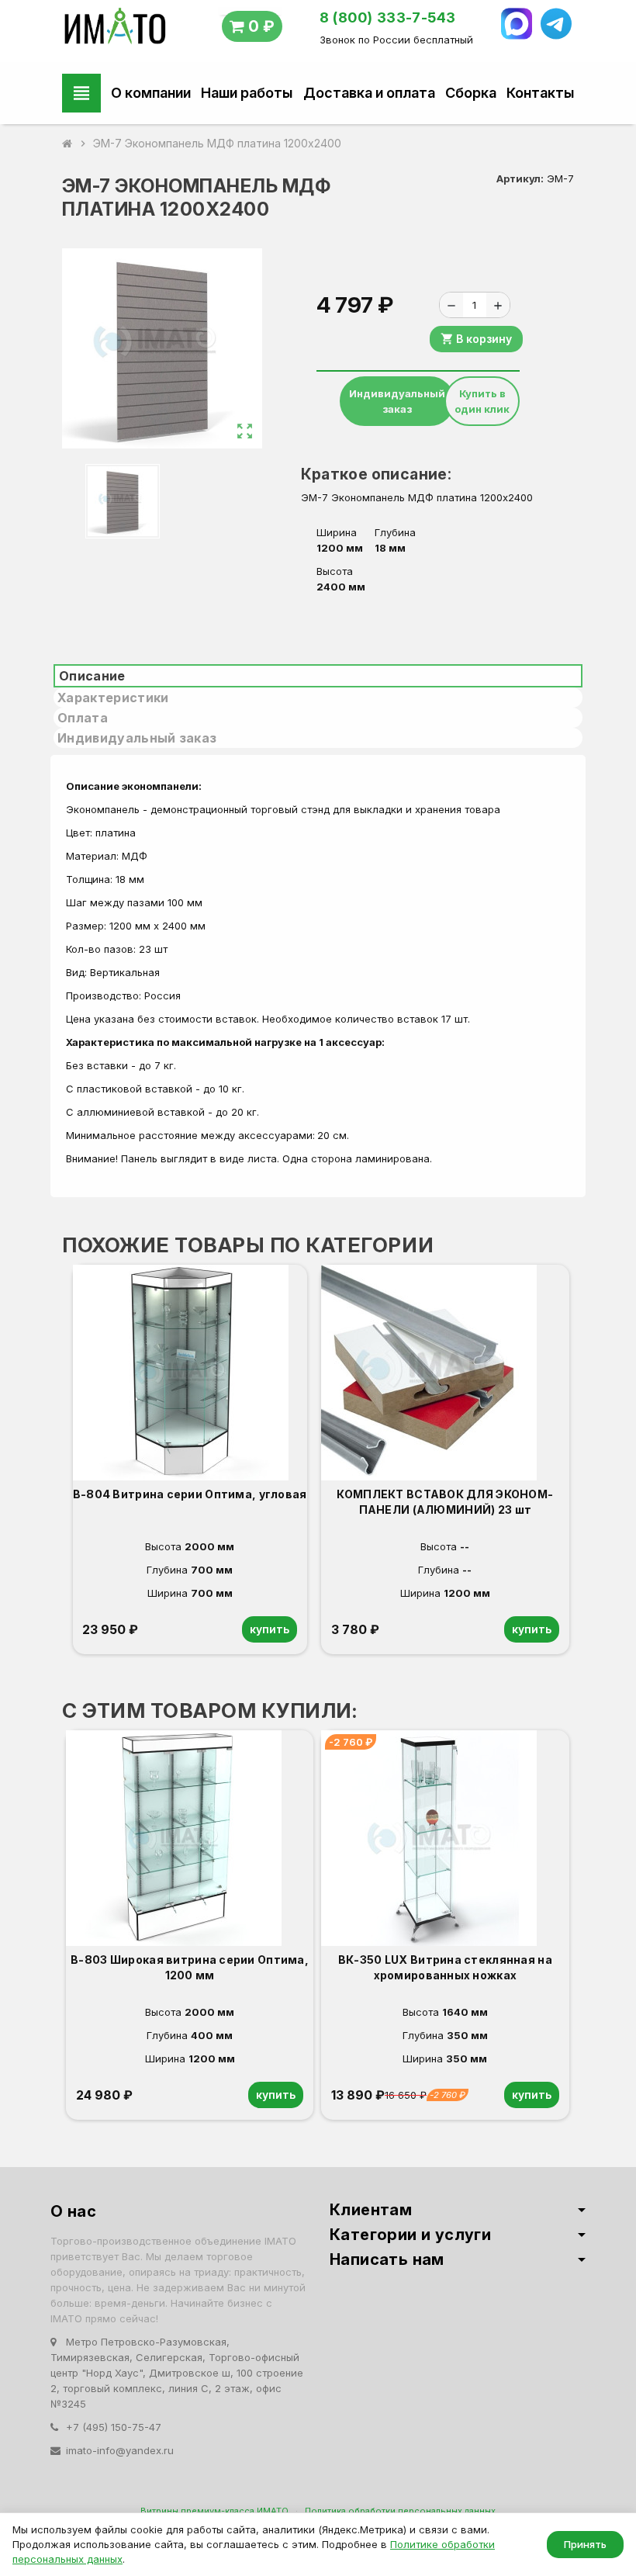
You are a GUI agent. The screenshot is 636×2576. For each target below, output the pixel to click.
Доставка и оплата (369, 93)
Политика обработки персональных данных (400, 2511)
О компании (151, 93)
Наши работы (247, 93)
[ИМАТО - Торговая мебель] (114, 30)
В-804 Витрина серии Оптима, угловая (190, 1494)
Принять (585, 2544)
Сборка (471, 93)
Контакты (540, 93)
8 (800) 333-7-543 (388, 17)
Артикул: (520, 178)
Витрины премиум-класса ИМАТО (214, 2511)
